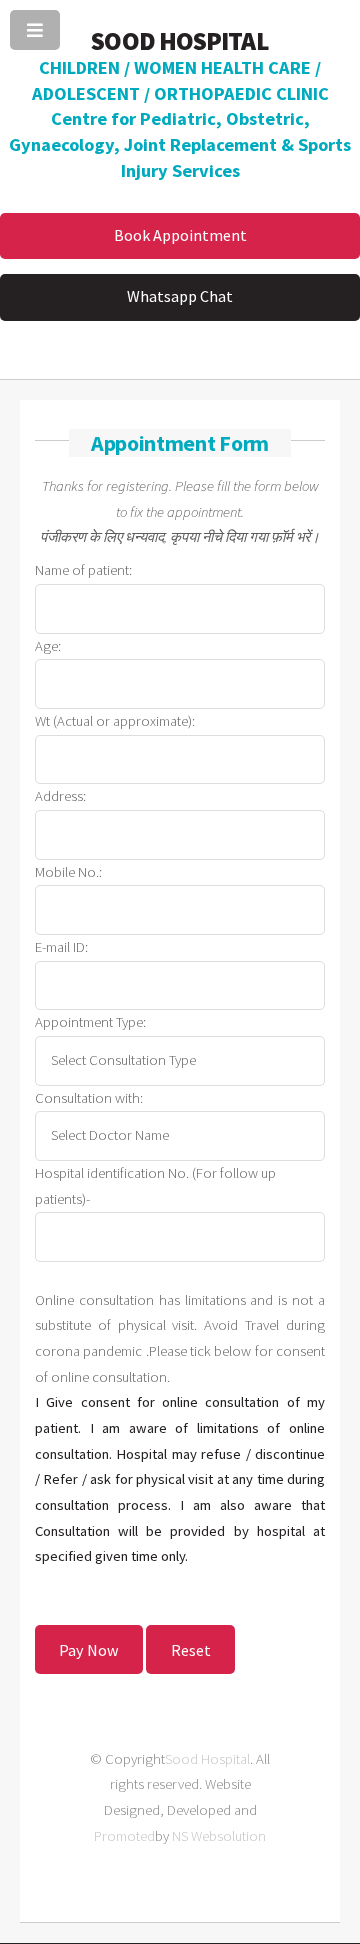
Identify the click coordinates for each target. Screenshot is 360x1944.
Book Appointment (180, 235)
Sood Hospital (207, 1759)
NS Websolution (219, 1836)
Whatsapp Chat (180, 296)
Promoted (124, 1836)
